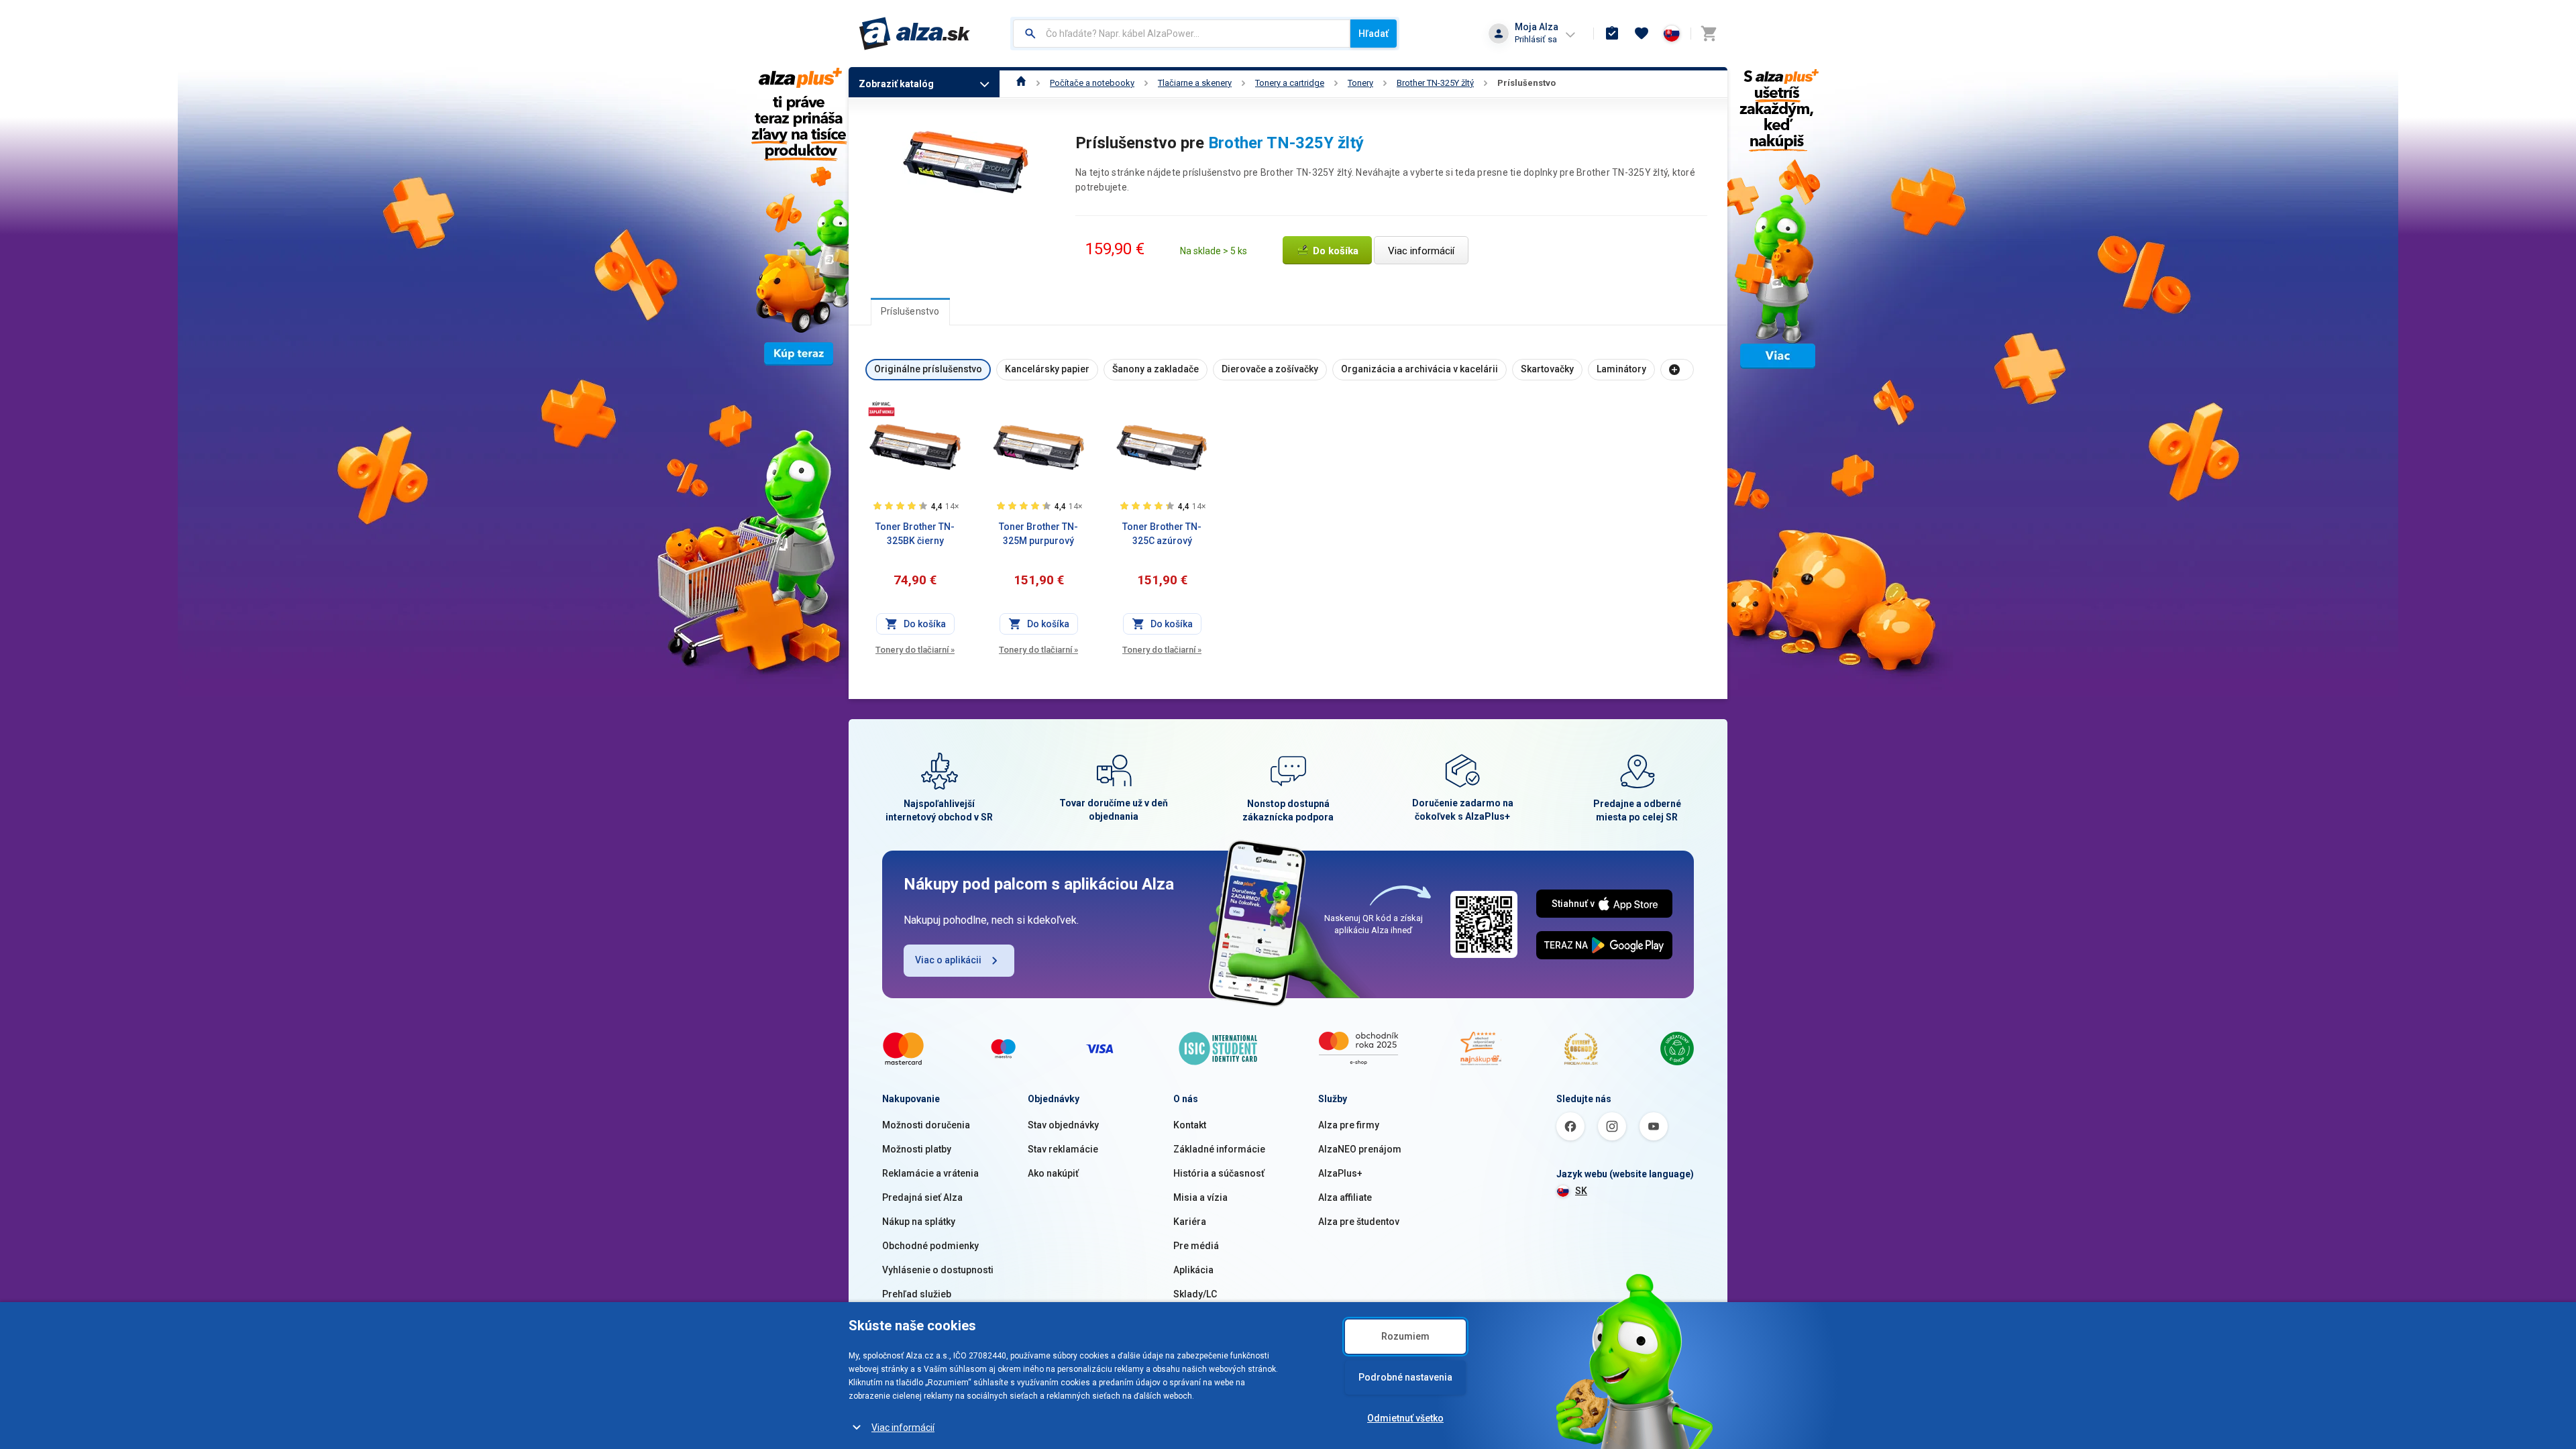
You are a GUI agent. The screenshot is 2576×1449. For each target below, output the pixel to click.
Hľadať (1374, 34)
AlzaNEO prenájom (1360, 1149)
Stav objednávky (1063, 1125)
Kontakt (1190, 1125)
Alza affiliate (1345, 1197)
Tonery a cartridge (1290, 83)
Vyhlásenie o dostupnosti (938, 1270)
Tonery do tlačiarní (915, 650)
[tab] (910, 311)
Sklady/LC (1195, 1294)
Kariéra (1190, 1222)
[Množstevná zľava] (881, 409)
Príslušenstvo (1526, 83)
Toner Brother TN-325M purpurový (1038, 534)
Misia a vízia (1200, 1197)
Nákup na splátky (919, 1222)
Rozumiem (1405, 1336)
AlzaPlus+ (1340, 1173)
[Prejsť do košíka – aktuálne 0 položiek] (1709, 34)
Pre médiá (1196, 1246)
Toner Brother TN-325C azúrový (1162, 534)
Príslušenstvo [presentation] (910, 311)
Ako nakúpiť (1053, 1173)
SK (1581, 1191)
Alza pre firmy (1349, 1125)
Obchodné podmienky (930, 1246)
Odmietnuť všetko (1405, 1418)
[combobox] (1182, 34)
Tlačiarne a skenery (1195, 83)
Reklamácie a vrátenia (930, 1173)
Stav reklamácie (1063, 1149)
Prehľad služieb (917, 1294)
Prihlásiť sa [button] (1536, 39)
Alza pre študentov (1359, 1222)
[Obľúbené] (1642, 34)
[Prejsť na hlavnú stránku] (915, 34)
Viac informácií (903, 1428)
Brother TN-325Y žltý (1435, 83)
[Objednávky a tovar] (1612, 34)
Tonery (1360, 83)
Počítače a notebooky (1092, 83)
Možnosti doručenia (926, 1125)
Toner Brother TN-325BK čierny (915, 534)
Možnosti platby (917, 1149)
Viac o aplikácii (948, 960)
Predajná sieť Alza (922, 1197)
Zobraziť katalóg (896, 84)
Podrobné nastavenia (1405, 1377)
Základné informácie (1219, 1149)
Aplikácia (1193, 1270)
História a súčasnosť (1219, 1173)
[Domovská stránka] (1021, 83)
